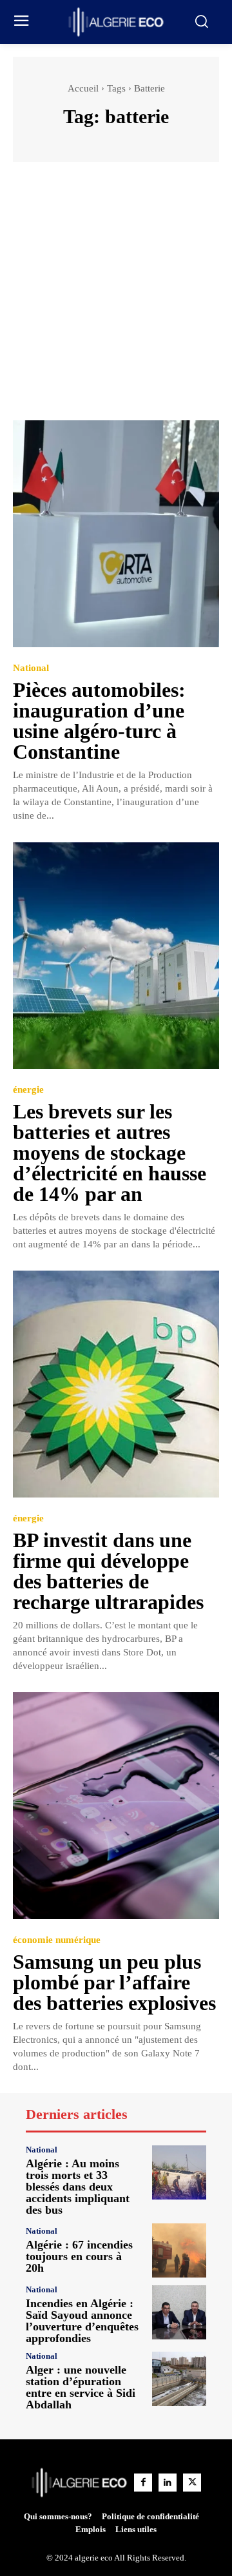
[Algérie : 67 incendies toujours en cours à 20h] (179, 2250)
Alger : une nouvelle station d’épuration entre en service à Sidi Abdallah (81, 2387)
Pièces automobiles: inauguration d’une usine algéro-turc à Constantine (99, 721)
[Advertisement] (116, 297)
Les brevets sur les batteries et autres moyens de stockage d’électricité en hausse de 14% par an (110, 1153)
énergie (28, 1090)
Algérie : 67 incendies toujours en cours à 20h (79, 2256)
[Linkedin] (168, 2483)
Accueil (83, 88)
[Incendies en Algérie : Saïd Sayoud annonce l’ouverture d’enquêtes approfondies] (179, 2312)
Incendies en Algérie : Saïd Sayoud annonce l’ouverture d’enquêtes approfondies (82, 2321)
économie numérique (57, 1940)
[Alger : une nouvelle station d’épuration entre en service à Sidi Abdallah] (179, 2379)
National (31, 668)
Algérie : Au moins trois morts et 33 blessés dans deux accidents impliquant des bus (78, 2187)
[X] (192, 2483)
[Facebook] (143, 2483)
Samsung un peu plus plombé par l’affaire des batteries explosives (114, 1982)
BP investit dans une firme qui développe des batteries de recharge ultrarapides (108, 1571)
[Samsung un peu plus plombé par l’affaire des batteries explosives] (116, 1806)
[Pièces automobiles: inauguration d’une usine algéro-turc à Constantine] (116, 534)
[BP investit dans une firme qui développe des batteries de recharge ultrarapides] (116, 1384)
